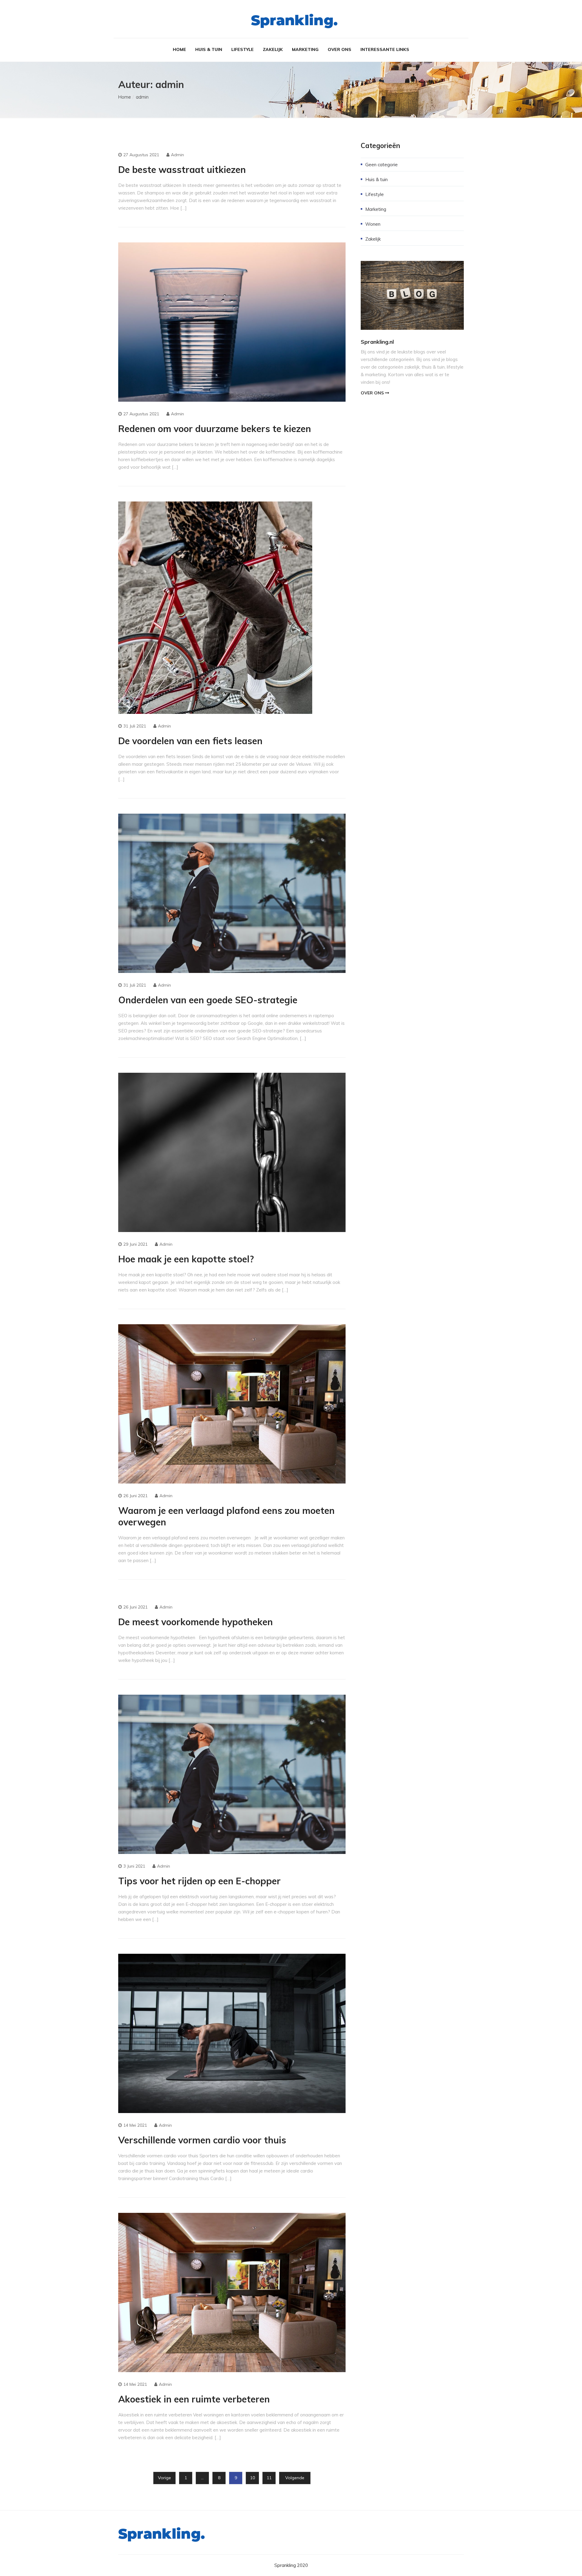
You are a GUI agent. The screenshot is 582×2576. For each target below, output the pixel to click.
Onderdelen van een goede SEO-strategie (208, 1000)
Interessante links (385, 49)
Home (179, 49)
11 (269, 2478)
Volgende (295, 2478)
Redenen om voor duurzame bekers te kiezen (215, 429)
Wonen (373, 224)
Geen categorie (381, 165)
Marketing (305, 49)
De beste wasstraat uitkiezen (182, 170)
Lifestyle (242, 49)
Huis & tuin (209, 49)
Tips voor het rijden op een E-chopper (199, 1881)
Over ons (339, 49)
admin (177, 155)
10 (253, 2478)
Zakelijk (273, 49)
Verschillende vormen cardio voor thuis (202, 2140)
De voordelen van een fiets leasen (190, 741)
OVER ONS (373, 393)
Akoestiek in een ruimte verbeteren (194, 2399)
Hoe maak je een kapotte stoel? (186, 1259)
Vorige (164, 2478)
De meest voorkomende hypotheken (196, 1622)
